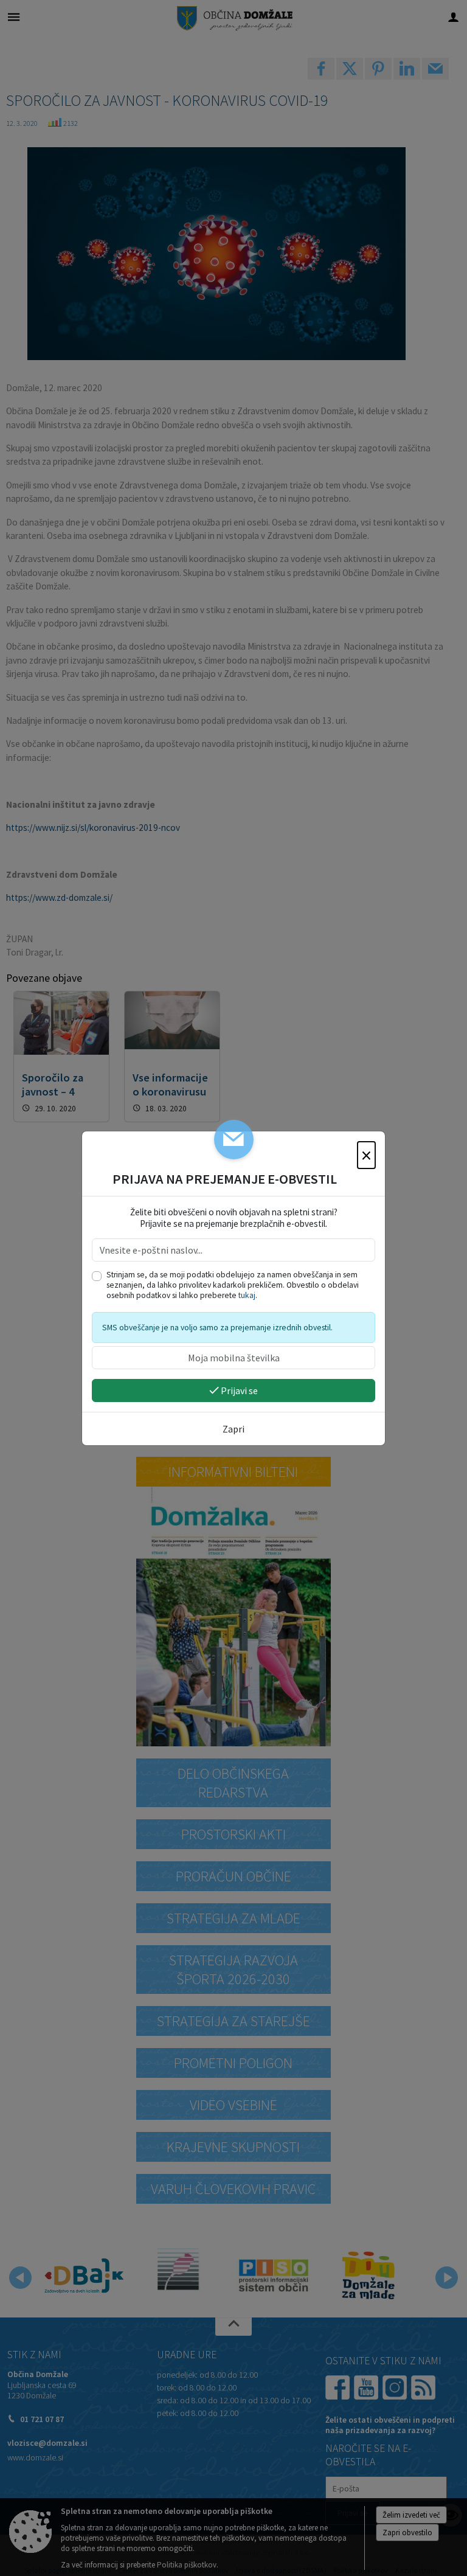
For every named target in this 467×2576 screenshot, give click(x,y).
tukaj (247, 1295)
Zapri (233, 1429)
